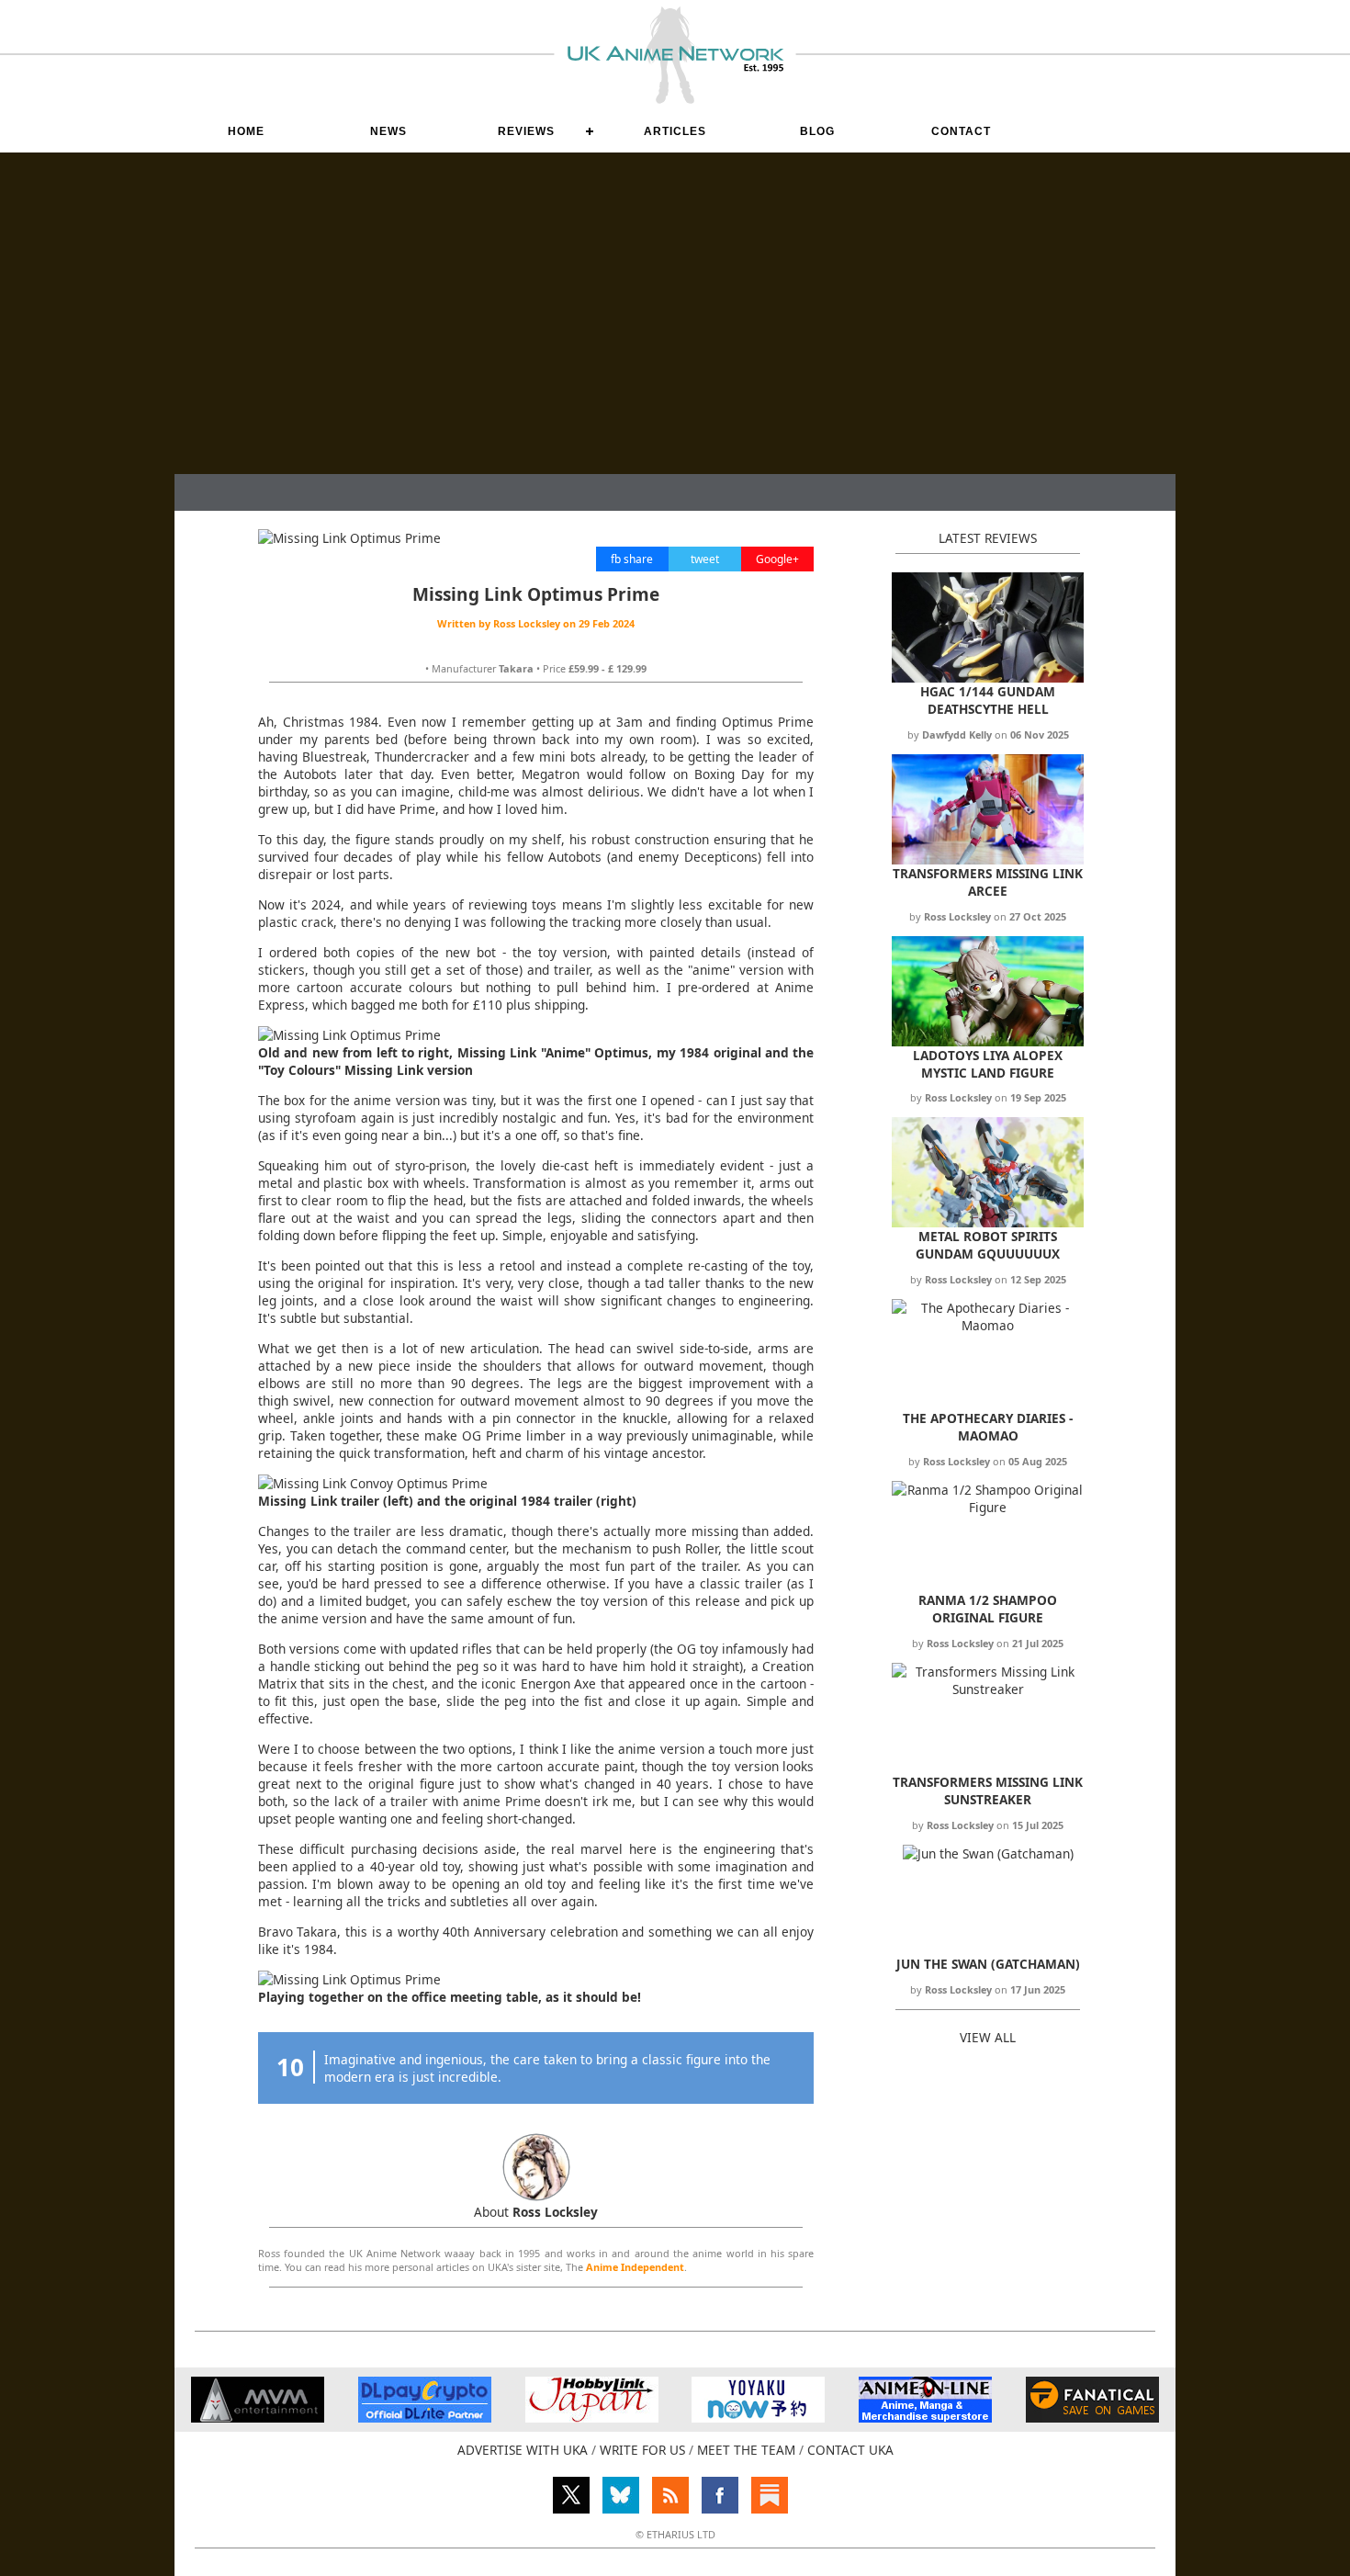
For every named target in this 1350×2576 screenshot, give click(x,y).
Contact (961, 131)
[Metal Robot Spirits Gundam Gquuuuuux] (988, 1222)
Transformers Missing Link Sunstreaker (988, 1791)
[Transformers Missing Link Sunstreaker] (988, 1689)
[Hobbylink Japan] (592, 2418)
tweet (705, 559)
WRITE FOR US (642, 2450)
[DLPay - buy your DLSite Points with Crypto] (425, 2418)
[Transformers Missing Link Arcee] (988, 859)
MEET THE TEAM (746, 2450)
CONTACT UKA (850, 2450)
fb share (632, 559)
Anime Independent (635, 2267)
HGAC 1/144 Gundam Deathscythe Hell (988, 700)
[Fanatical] (1092, 2418)
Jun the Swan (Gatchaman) (988, 1964)
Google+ (777, 559)
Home (246, 131)
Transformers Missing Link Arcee (988, 882)
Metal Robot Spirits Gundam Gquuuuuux (988, 1245)
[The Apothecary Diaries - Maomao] (988, 1325)
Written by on (536, 623)
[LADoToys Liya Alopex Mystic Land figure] (988, 1041)
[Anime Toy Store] (758, 2418)
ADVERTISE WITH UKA (523, 2450)
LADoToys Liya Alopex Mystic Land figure (988, 1064)
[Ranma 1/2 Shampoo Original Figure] (988, 1507)
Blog (817, 131)
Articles (675, 131)
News (388, 131)
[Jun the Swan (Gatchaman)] (988, 1853)
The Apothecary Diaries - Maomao (988, 1427)
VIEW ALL (988, 2037)
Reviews (526, 131)
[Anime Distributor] (258, 2418)
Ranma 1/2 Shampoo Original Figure (988, 1609)
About (536, 2212)
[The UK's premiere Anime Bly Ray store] (925, 2418)
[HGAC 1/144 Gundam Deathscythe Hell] (988, 678)
